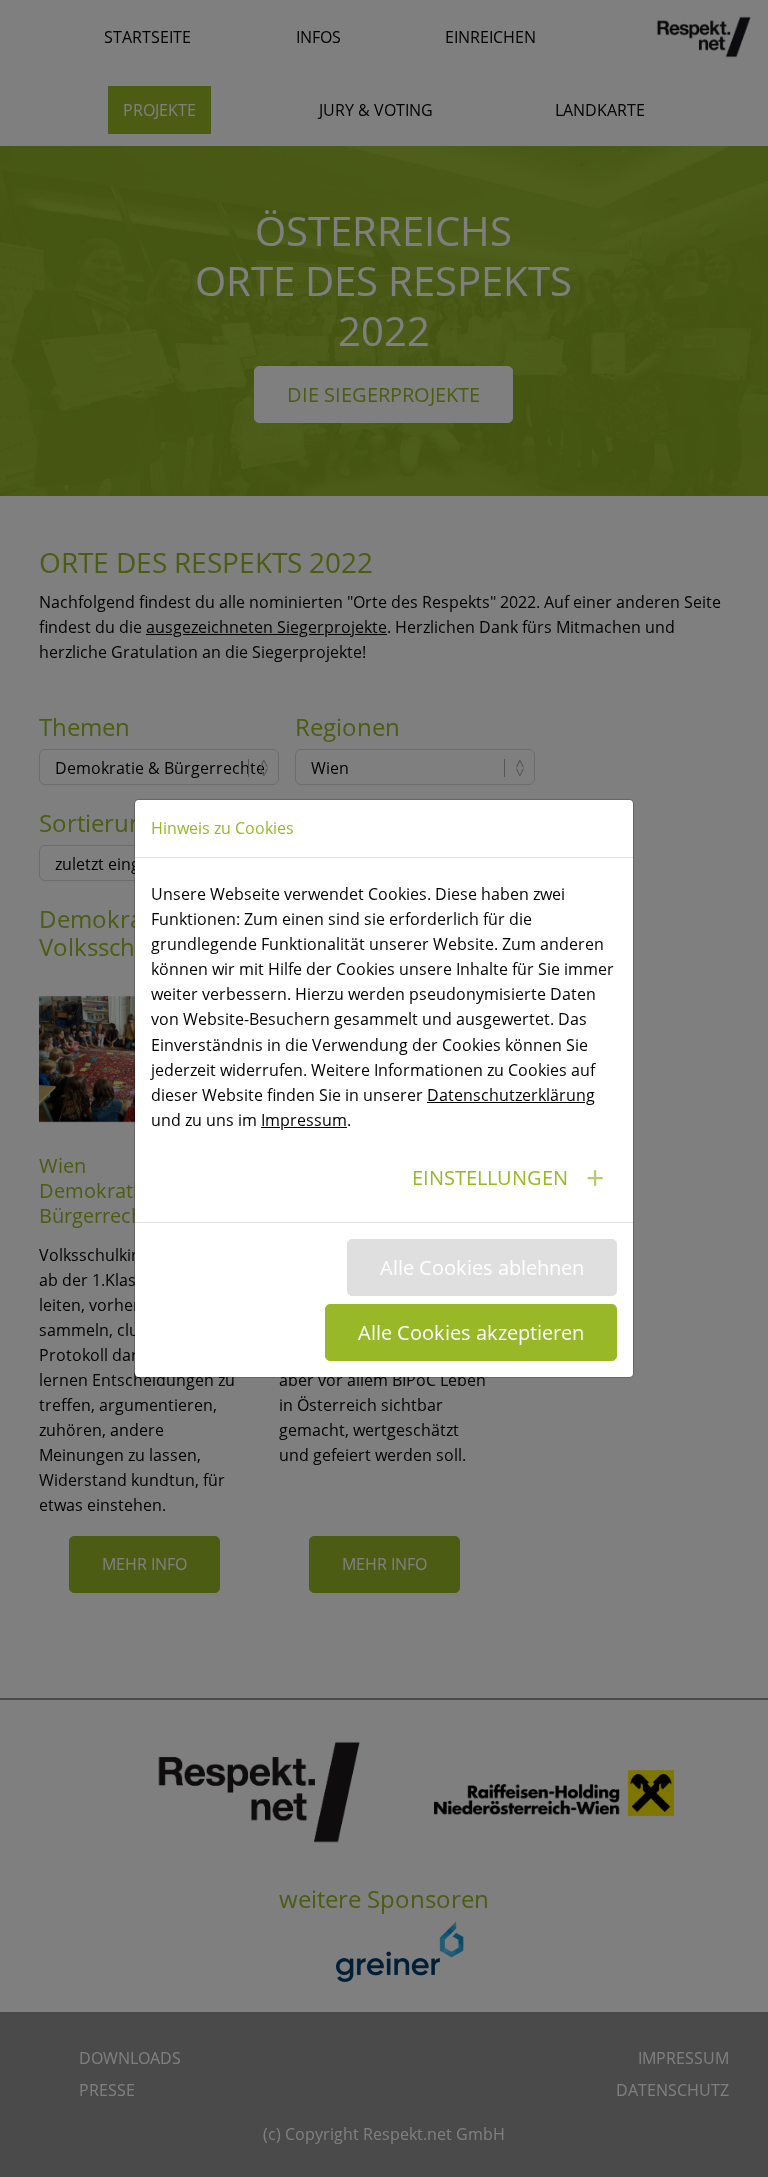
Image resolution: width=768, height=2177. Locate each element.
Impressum (304, 1120)
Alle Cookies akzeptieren (471, 1332)
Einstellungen (490, 1177)
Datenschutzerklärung (511, 1095)
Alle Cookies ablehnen (482, 1267)
